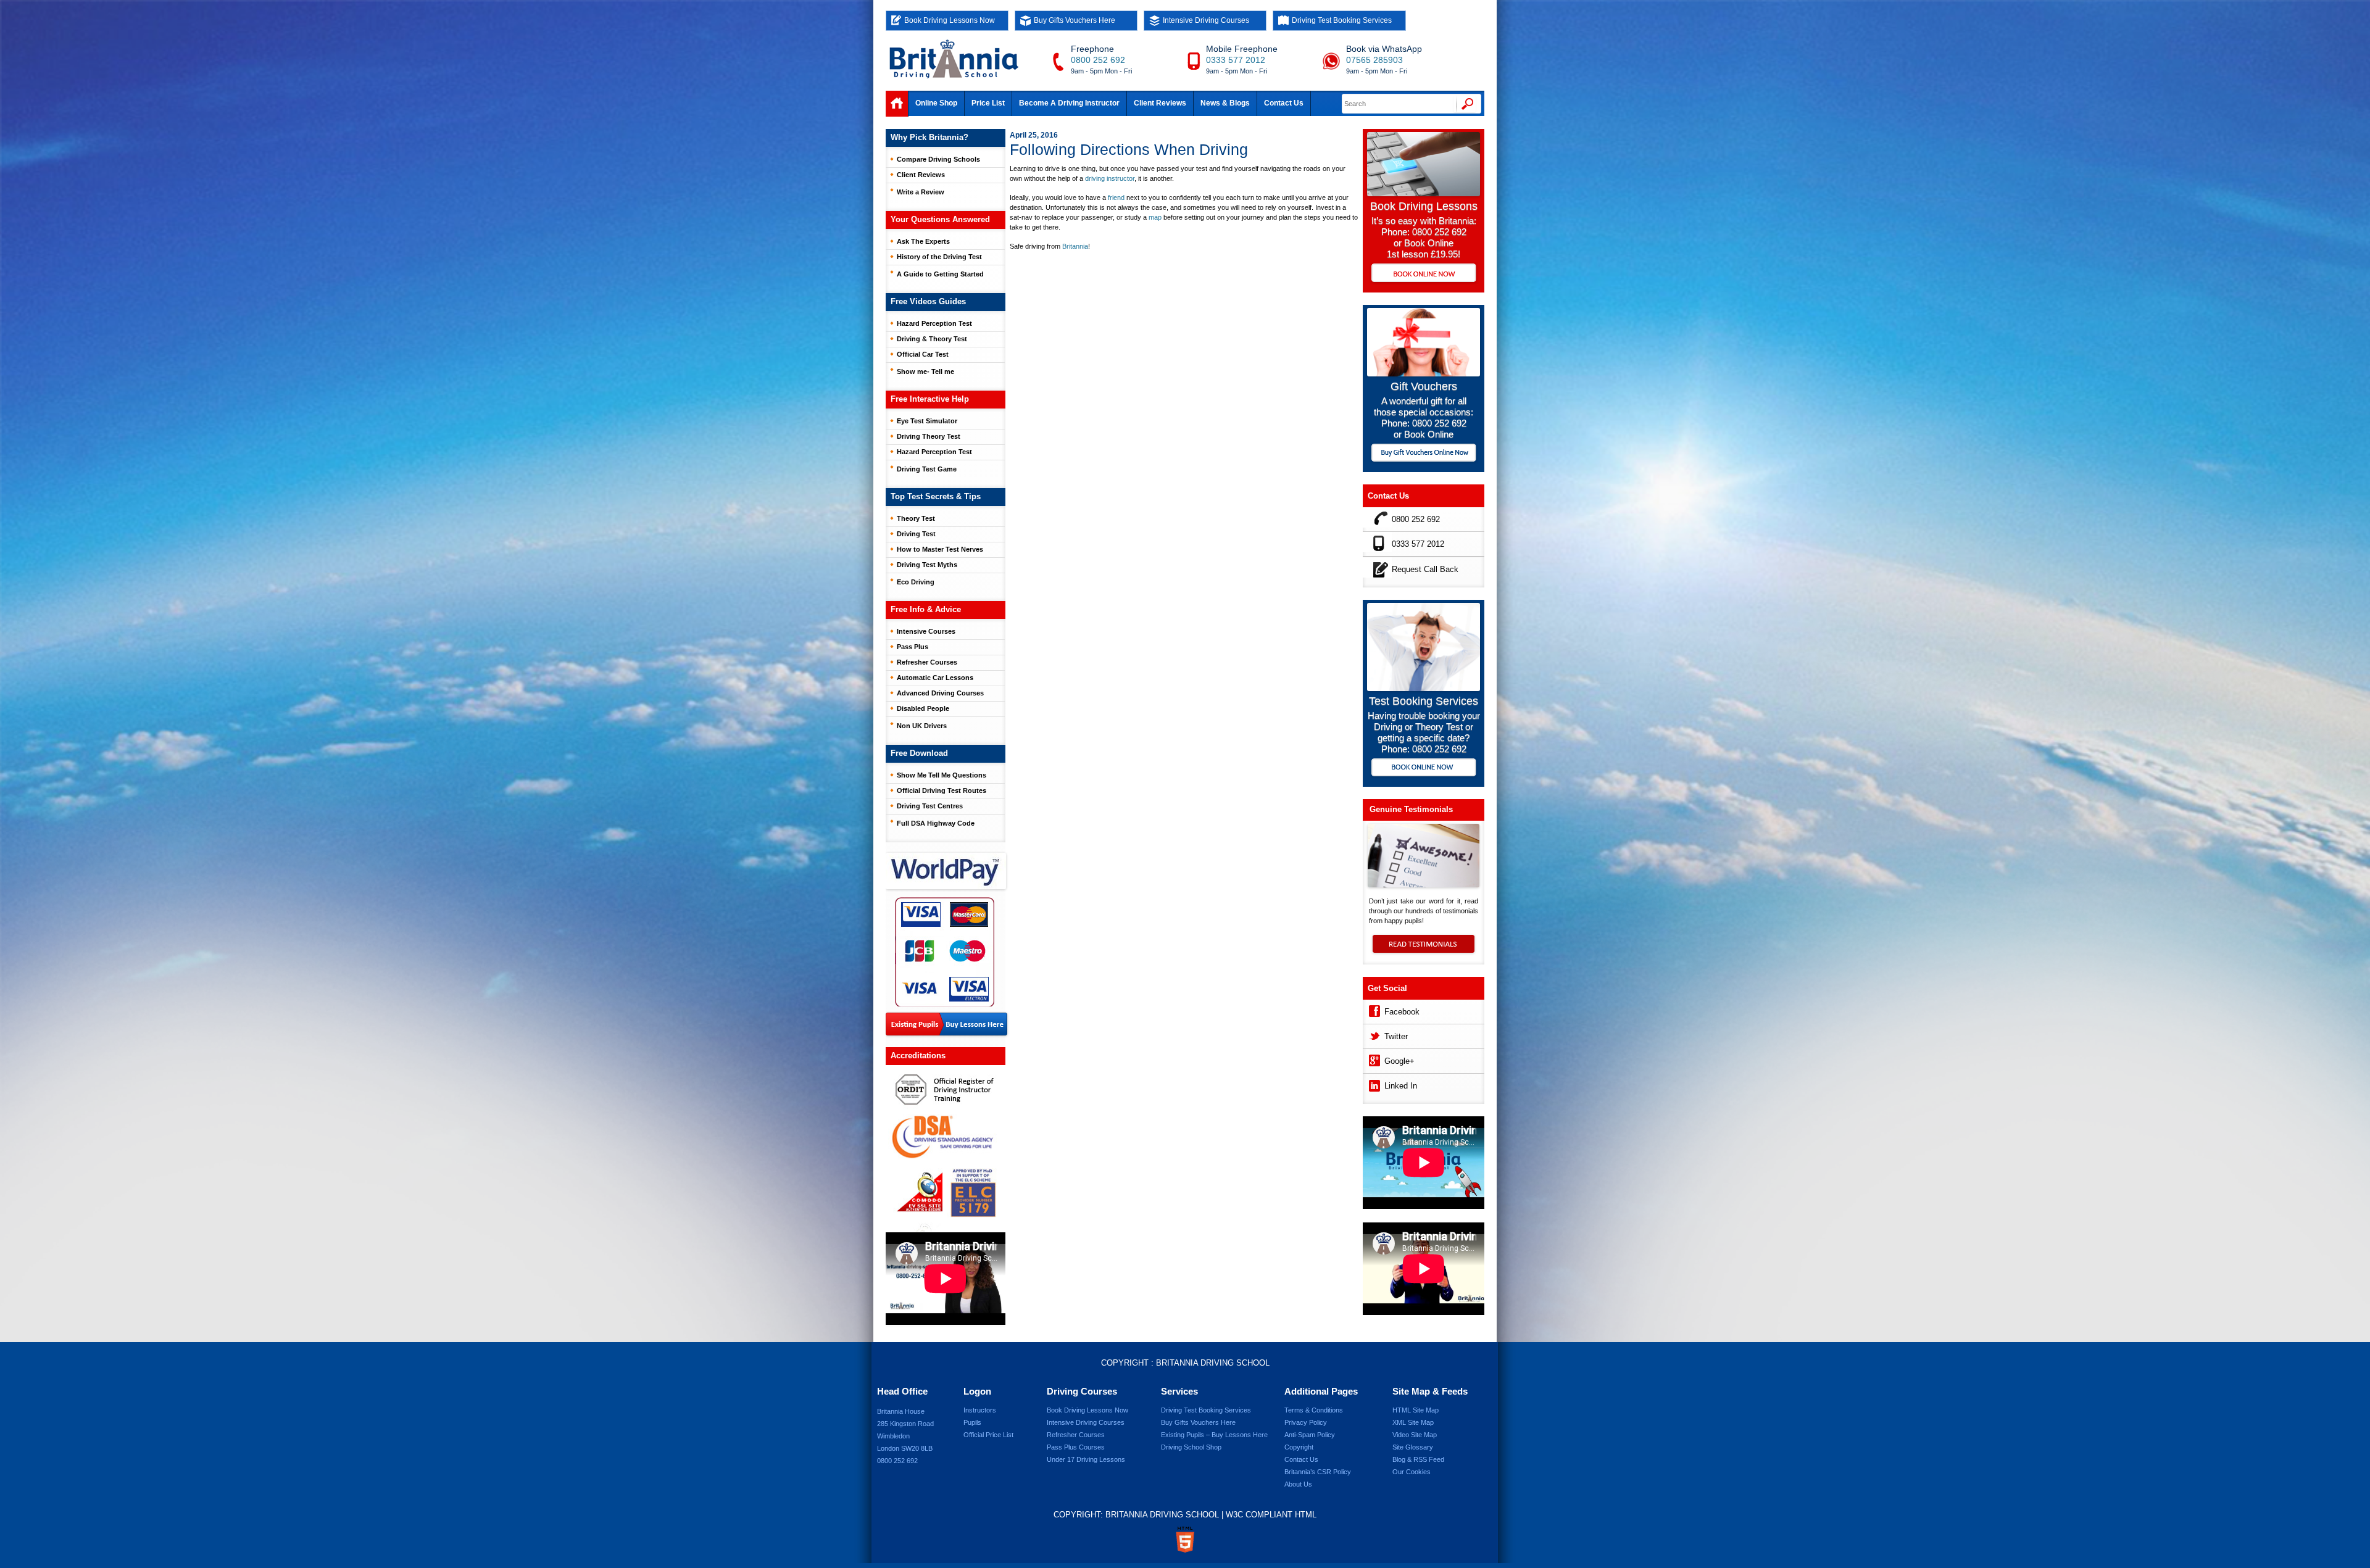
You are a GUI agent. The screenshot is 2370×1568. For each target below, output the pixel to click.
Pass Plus (913, 647)
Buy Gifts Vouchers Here (1075, 20)
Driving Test (916, 534)
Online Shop (936, 103)
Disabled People (923, 708)
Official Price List (988, 1435)
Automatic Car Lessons (935, 678)
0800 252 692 (1098, 60)
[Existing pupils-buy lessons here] (946, 1025)
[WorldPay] (947, 867)
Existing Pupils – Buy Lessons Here (1214, 1435)
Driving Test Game (927, 469)
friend (1116, 197)
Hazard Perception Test (934, 323)
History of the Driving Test (939, 257)
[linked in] (1374, 1084)
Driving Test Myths (927, 565)
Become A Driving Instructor (1069, 103)
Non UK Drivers (922, 726)
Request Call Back (1425, 569)
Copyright (1299, 1447)
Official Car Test (923, 354)
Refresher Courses (927, 662)
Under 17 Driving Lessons (1086, 1459)
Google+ (1399, 1061)
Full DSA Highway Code (936, 823)
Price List (988, 103)
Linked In (1401, 1086)
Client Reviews (1160, 103)
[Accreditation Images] (946, 1149)
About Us (1298, 1484)
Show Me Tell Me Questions (942, 775)
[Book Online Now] (1424, 274)
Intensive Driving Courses (1206, 20)
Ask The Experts (923, 241)
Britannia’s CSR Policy (1318, 1472)
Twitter (1396, 1036)
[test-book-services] (1424, 688)
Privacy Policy (1306, 1422)
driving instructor (1110, 178)
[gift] (1424, 373)
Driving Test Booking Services (1342, 20)
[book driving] (1424, 193)
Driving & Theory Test (932, 339)
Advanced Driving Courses (940, 693)
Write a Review (921, 192)
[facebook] (1374, 1010)
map (1155, 217)
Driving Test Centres (930, 806)
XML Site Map (1413, 1422)
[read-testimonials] (1424, 950)
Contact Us (1284, 103)
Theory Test (916, 518)
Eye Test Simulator (927, 421)
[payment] (945, 952)
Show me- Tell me (925, 371)
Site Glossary (1413, 1447)
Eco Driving (916, 582)
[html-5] (1185, 1540)
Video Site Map (1415, 1435)
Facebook (1402, 1012)
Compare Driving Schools (938, 159)
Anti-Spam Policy (1310, 1435)
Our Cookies (1412, 1472)
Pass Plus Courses (1076, 1447)
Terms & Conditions (1314, 1410)
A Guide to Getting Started (940, 274)
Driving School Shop (1191, 1447)
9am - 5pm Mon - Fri (1101, 71)
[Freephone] (1377, 517)
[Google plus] (1374, 1059)
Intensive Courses (926, 631)
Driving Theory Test (929, 436)
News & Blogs (1225, 103)
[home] (897, 104)
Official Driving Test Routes (942, 790)
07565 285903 (1374, 60)
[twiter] (1374, 1035)
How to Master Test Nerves (940, 549)
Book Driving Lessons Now (950, 20)
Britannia (1075, 246)
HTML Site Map (1416, 1410)
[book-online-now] (1424, 769)
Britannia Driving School (1213, 1363)
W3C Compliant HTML (1271, 1515)
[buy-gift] (1424, 454)
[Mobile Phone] (1377, 542)
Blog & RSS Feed (1418, 1459)
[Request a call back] (1377, 567)
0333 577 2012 (1236, 60)
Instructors (980, 1410)
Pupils (972, 1422)
